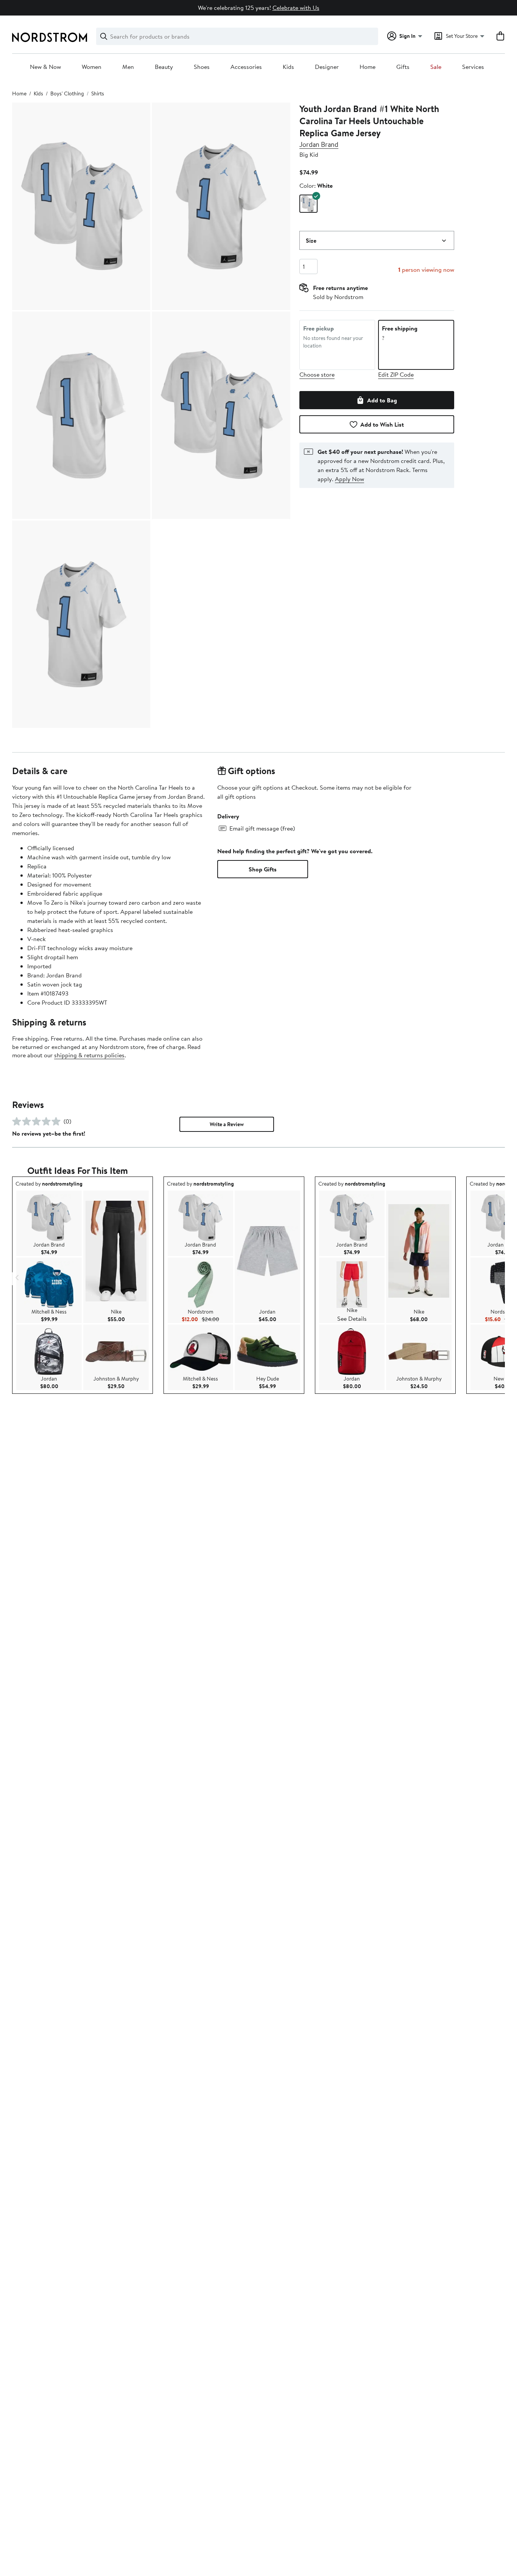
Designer (327, 67)
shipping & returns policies (89, 1055)
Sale (436, 67)
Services (473, 67)
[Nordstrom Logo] (50, 37)
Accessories (246, 67)
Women (92, 67)
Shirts (98, 94)
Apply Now (350, 479)
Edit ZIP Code (396, 374)
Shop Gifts (263, 869)
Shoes (202, 67)
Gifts (403, 67)
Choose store (317, 374)
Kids (288, 67)
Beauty (164, 67)
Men (128, 67)
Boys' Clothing (67, 94)
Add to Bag (382, 400)
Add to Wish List (382, 424)
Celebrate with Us (296, 8)
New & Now (45, 67)
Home (368, 67)
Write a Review (227, 1124)
